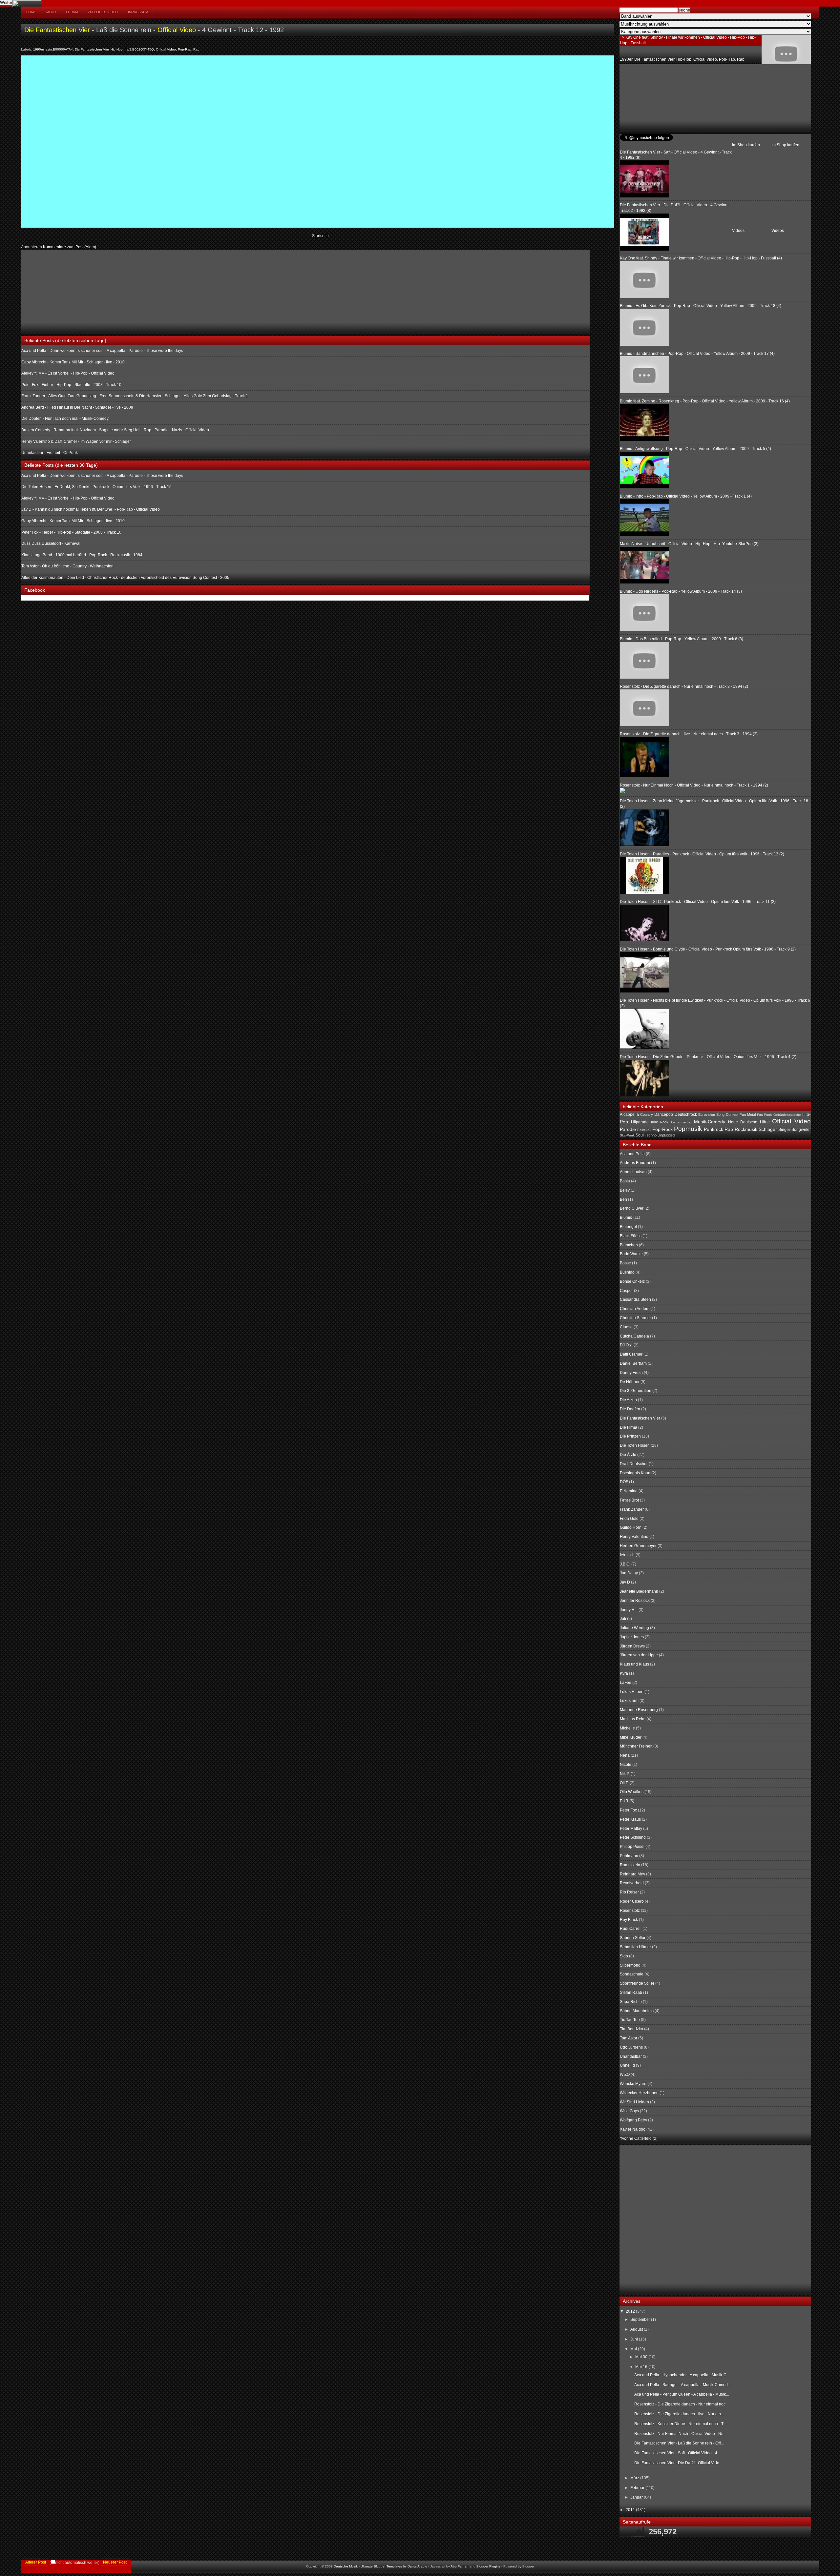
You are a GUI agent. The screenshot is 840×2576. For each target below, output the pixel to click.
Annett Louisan (633, 1172)
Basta (625, 1181)
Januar (637, 2497)
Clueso (626, 1327)
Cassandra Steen (635, 1299)
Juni (635, 2339)
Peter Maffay (631, 1829)
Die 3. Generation (636, 1391)
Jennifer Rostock (635, 1601)
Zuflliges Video (103, 12)
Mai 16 (642, 2367)
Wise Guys (629, 2111)
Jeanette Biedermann (639, 1591)
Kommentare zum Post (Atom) (70, 247)
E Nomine (629, 1491)
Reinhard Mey (632, 1874)
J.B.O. (625, 1564)
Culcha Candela (634, 1336)
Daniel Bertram (633, 1363)
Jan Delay (629, 1573)
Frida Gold (629, 1519)
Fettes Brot (629, 1500)
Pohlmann (629, 1856)
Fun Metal (748, 1114)
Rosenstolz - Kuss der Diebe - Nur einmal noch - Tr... (681, 2424)
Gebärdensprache (787, 1115)
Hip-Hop (117, 49)
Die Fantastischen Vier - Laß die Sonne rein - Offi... (679, 2443)
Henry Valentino (634, 1537)
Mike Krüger (631, 1737)
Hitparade (640, 1122)
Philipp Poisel (632, 1847)
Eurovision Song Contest (718, 1114)
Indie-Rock (660, 1122)
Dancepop (664, 1114)
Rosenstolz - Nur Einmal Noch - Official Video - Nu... (680, 2434)
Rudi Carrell (631, 1929)
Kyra (624, 1673)
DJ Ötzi (626, 1345)
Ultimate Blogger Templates (381, 2566)
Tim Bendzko (631, 2029)
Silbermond (630, 1965)
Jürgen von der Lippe (639, 1655)
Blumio (626, 1217)
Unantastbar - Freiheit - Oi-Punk (50, 453)
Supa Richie (631, 2002)
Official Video (177, 30)
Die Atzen (628, 1400)
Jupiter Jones (632, 1637)
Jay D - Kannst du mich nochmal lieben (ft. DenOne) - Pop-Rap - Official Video (91, 509)
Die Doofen (630, 1409)
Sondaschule (632, 1974)
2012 (631, 2311)
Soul (640, 1135)
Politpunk (644, 1130)
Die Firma (629, 1427)
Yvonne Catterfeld (636, 2138)
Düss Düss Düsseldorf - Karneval (51, 543)
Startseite (320, 236)
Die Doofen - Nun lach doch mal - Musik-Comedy (65, 419)
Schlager (768, 1129)
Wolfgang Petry (633, 2120)
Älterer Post (36, 2562)
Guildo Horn (631, 1527)
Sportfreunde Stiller (637, 1983)
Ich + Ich (627, 1555)
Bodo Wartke (631, 1254)
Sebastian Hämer (635, 1947)
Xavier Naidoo (633, 2129)
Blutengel (628, 1227)
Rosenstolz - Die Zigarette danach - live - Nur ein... (679, 2414)
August (637, 2329)
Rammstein (630, 1865)
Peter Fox (628, 1810)
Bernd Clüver (632, 1208)
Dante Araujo (417, 2566)
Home (31, 12)
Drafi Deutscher (634, 1464)
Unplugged (666, 1135)
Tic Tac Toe (630, 2020)
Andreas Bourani (635, 1163)
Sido (624, 1956)
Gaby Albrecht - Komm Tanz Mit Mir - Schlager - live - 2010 (73, 362)
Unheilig (627, 2065)
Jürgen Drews (632, 1646)
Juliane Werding (634, 1628)
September (641, 2320)
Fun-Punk (764, 1115)
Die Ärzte (628, 1455)
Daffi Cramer (631, 1354)
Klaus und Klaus (634, 1664)
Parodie (628, 1129)
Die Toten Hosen (635, 1445)
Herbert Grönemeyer (638, 1546)
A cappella (629, 1114)
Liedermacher (681, 1122)
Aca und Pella (632, 1154)
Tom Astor (629, 2038)
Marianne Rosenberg (639, 1710)
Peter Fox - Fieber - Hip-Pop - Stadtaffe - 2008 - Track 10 (71, 385)
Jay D (625, 1582)
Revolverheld (632, 1883)
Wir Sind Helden (634, 2102)
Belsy (625, 1190)
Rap (196, 49)
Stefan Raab (631, 1993)
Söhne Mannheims (637, 2011)
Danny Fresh (631, 1373)
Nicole (626, 1765)
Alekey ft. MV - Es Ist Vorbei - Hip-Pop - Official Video (68, 373)
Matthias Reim (633, 1719)
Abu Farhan (460, 2566)
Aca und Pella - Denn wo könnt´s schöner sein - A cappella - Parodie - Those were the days (102, 351)
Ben (623, 1199)
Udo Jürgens (631, 2047)
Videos (778, 231)
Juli (623, 1619)
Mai (634, 2349)
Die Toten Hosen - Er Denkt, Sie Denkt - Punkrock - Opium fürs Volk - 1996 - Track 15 (96, 487)
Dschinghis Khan (635, 1473)
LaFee (626, 1683)
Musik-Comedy (710, 1122)
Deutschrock (686, 1114)
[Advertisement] (71, 291)
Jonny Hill (629, 1610)
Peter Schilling (633, 1837)
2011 (631, 2510)
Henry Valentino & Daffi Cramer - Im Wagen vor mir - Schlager (76, 441)
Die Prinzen (630, 1436)
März (635, 2478)
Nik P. (625, 1774)
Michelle (627, 1728)
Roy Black (629, 1920)
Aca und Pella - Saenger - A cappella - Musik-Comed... (682, 2385)
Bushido (627, 1272)
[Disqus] (318, 141)
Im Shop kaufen (785, 145)
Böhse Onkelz (632, 1281)
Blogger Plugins (488, 2566)
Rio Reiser (629, 1892)
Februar (638, 2488)
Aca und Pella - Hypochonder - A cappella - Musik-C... (682, 2375)
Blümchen (629, 1245)
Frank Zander (632, 1509)
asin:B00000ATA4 (59, 49)
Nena (625, 1755)
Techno (651, 1135)
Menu (51, 12)
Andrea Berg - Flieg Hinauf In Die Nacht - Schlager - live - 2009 (77, 407)
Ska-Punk (627, 1135)
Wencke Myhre (633, 2084)
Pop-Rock (662, 1129)
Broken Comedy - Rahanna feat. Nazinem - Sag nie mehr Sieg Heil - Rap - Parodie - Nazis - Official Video (115, 430)
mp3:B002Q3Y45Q (139, 49)
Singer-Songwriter (795, 1130)
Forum (72, 12)
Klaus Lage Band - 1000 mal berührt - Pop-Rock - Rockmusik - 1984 (82, 555)
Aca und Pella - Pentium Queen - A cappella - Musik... (682, 2394)
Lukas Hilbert (632, 1692)
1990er (38, 49)
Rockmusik (746, 1129)
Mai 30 (642, 2357)
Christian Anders (635, 1309)
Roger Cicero (632, 1901)
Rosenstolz (630, 1911)
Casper (626, 1291)
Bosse (625, 1263)
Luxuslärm (629, 1701)
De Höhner (630, 1382)
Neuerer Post (115, 2562)
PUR (624, 1801)
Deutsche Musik (346, 2566)
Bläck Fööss (631, 1236)
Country (647, 1114)
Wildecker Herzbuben (639, 2093)
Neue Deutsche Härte (749, 1122)
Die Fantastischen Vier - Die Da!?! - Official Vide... (678, 2463)
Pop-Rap (185, 49)
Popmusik (688, 1129)
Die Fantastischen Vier (57, 30)
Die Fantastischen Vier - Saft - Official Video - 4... (677, 2453)
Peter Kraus (630, 1819)
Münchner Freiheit (636, 1746)
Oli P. (624, 1783)
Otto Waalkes (632, 1792)
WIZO (625, 2075)
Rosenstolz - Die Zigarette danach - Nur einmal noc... (681, 2404)
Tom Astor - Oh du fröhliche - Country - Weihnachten (67, 566)
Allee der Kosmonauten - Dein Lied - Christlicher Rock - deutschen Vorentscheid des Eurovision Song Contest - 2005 (125, 578)
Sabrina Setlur (633, 1938)
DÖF (624, 1482)
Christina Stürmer (635, 1318)
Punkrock (714, 1129)
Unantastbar (631, 2056)
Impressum (138, 12)
